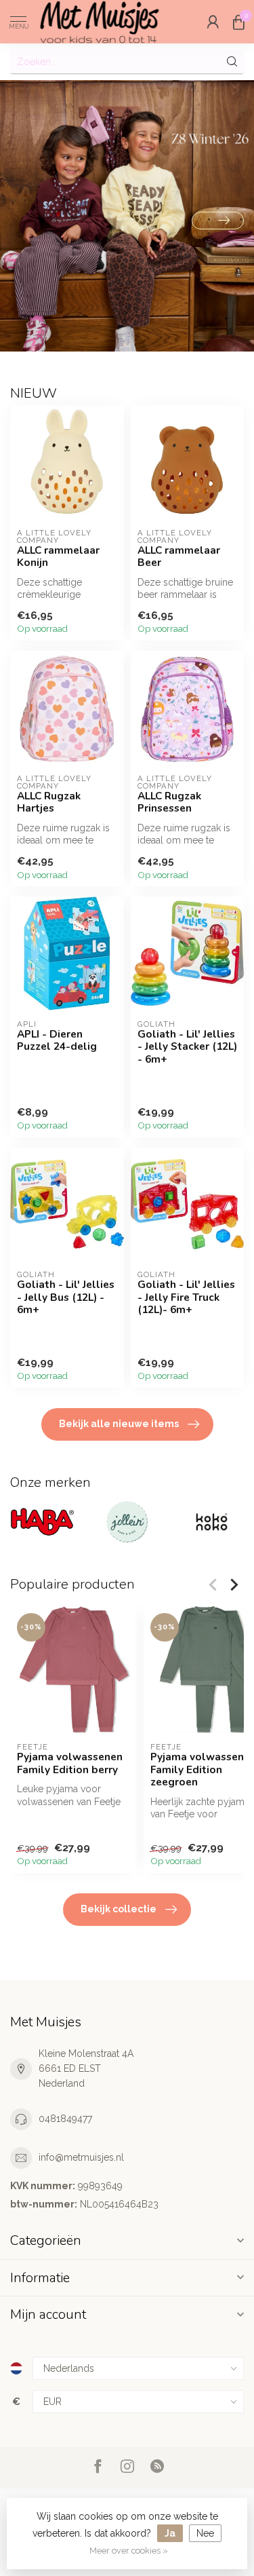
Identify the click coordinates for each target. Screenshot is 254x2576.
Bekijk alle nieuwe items (119, 1424)
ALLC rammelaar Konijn (58, 557)
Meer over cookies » (129, 2551)
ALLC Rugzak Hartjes (49, 802)
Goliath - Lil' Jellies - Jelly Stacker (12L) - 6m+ (187, 1047)
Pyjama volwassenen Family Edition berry (70, 1763)
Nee (205, 2533)
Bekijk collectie (119, 1909)
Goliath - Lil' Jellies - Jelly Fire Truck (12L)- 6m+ (186, 1297)
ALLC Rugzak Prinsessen (169, 802)
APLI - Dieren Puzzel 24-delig (57, 1041)
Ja (170, 2533)
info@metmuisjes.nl (81, 2157)
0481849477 (65, 2119)
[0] (238, 22)
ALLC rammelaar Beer (179, 557)
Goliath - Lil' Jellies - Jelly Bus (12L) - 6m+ (66, 1297)
